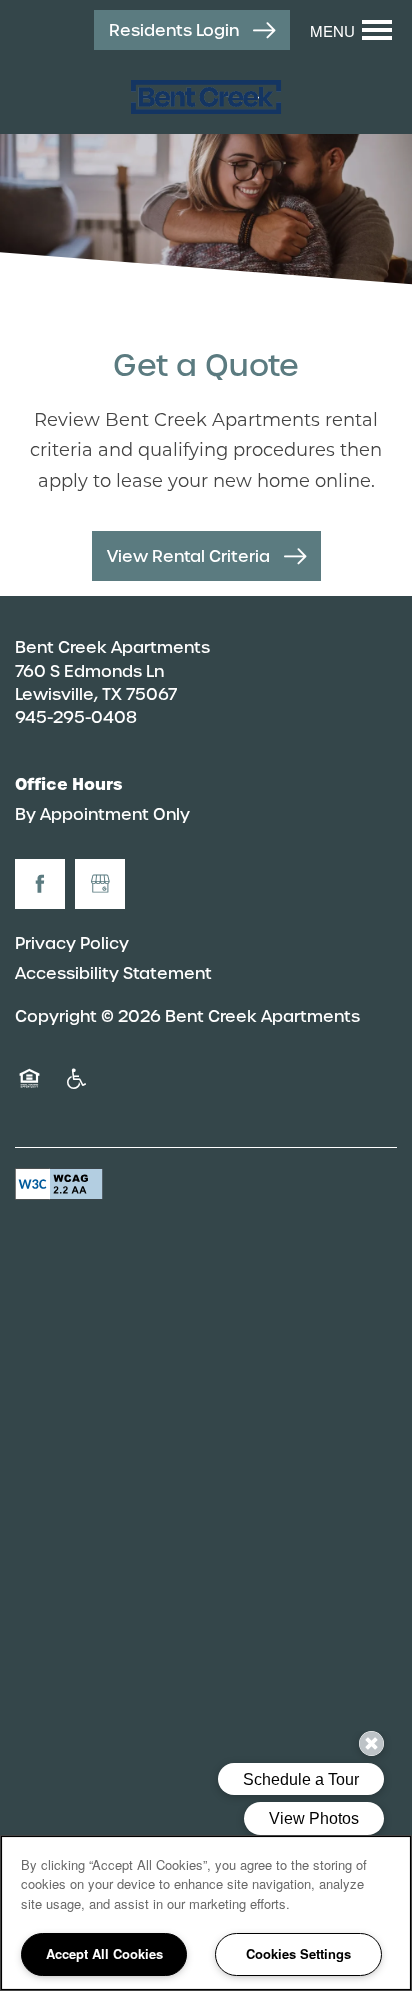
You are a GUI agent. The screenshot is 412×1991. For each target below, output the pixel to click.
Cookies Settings (298, 1953)
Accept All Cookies (104, 1953)
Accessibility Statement (113, 973)
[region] (206, 1913)
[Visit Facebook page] (40, 884)
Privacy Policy (72, 943)
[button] (192, 30)
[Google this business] (100, 884)
